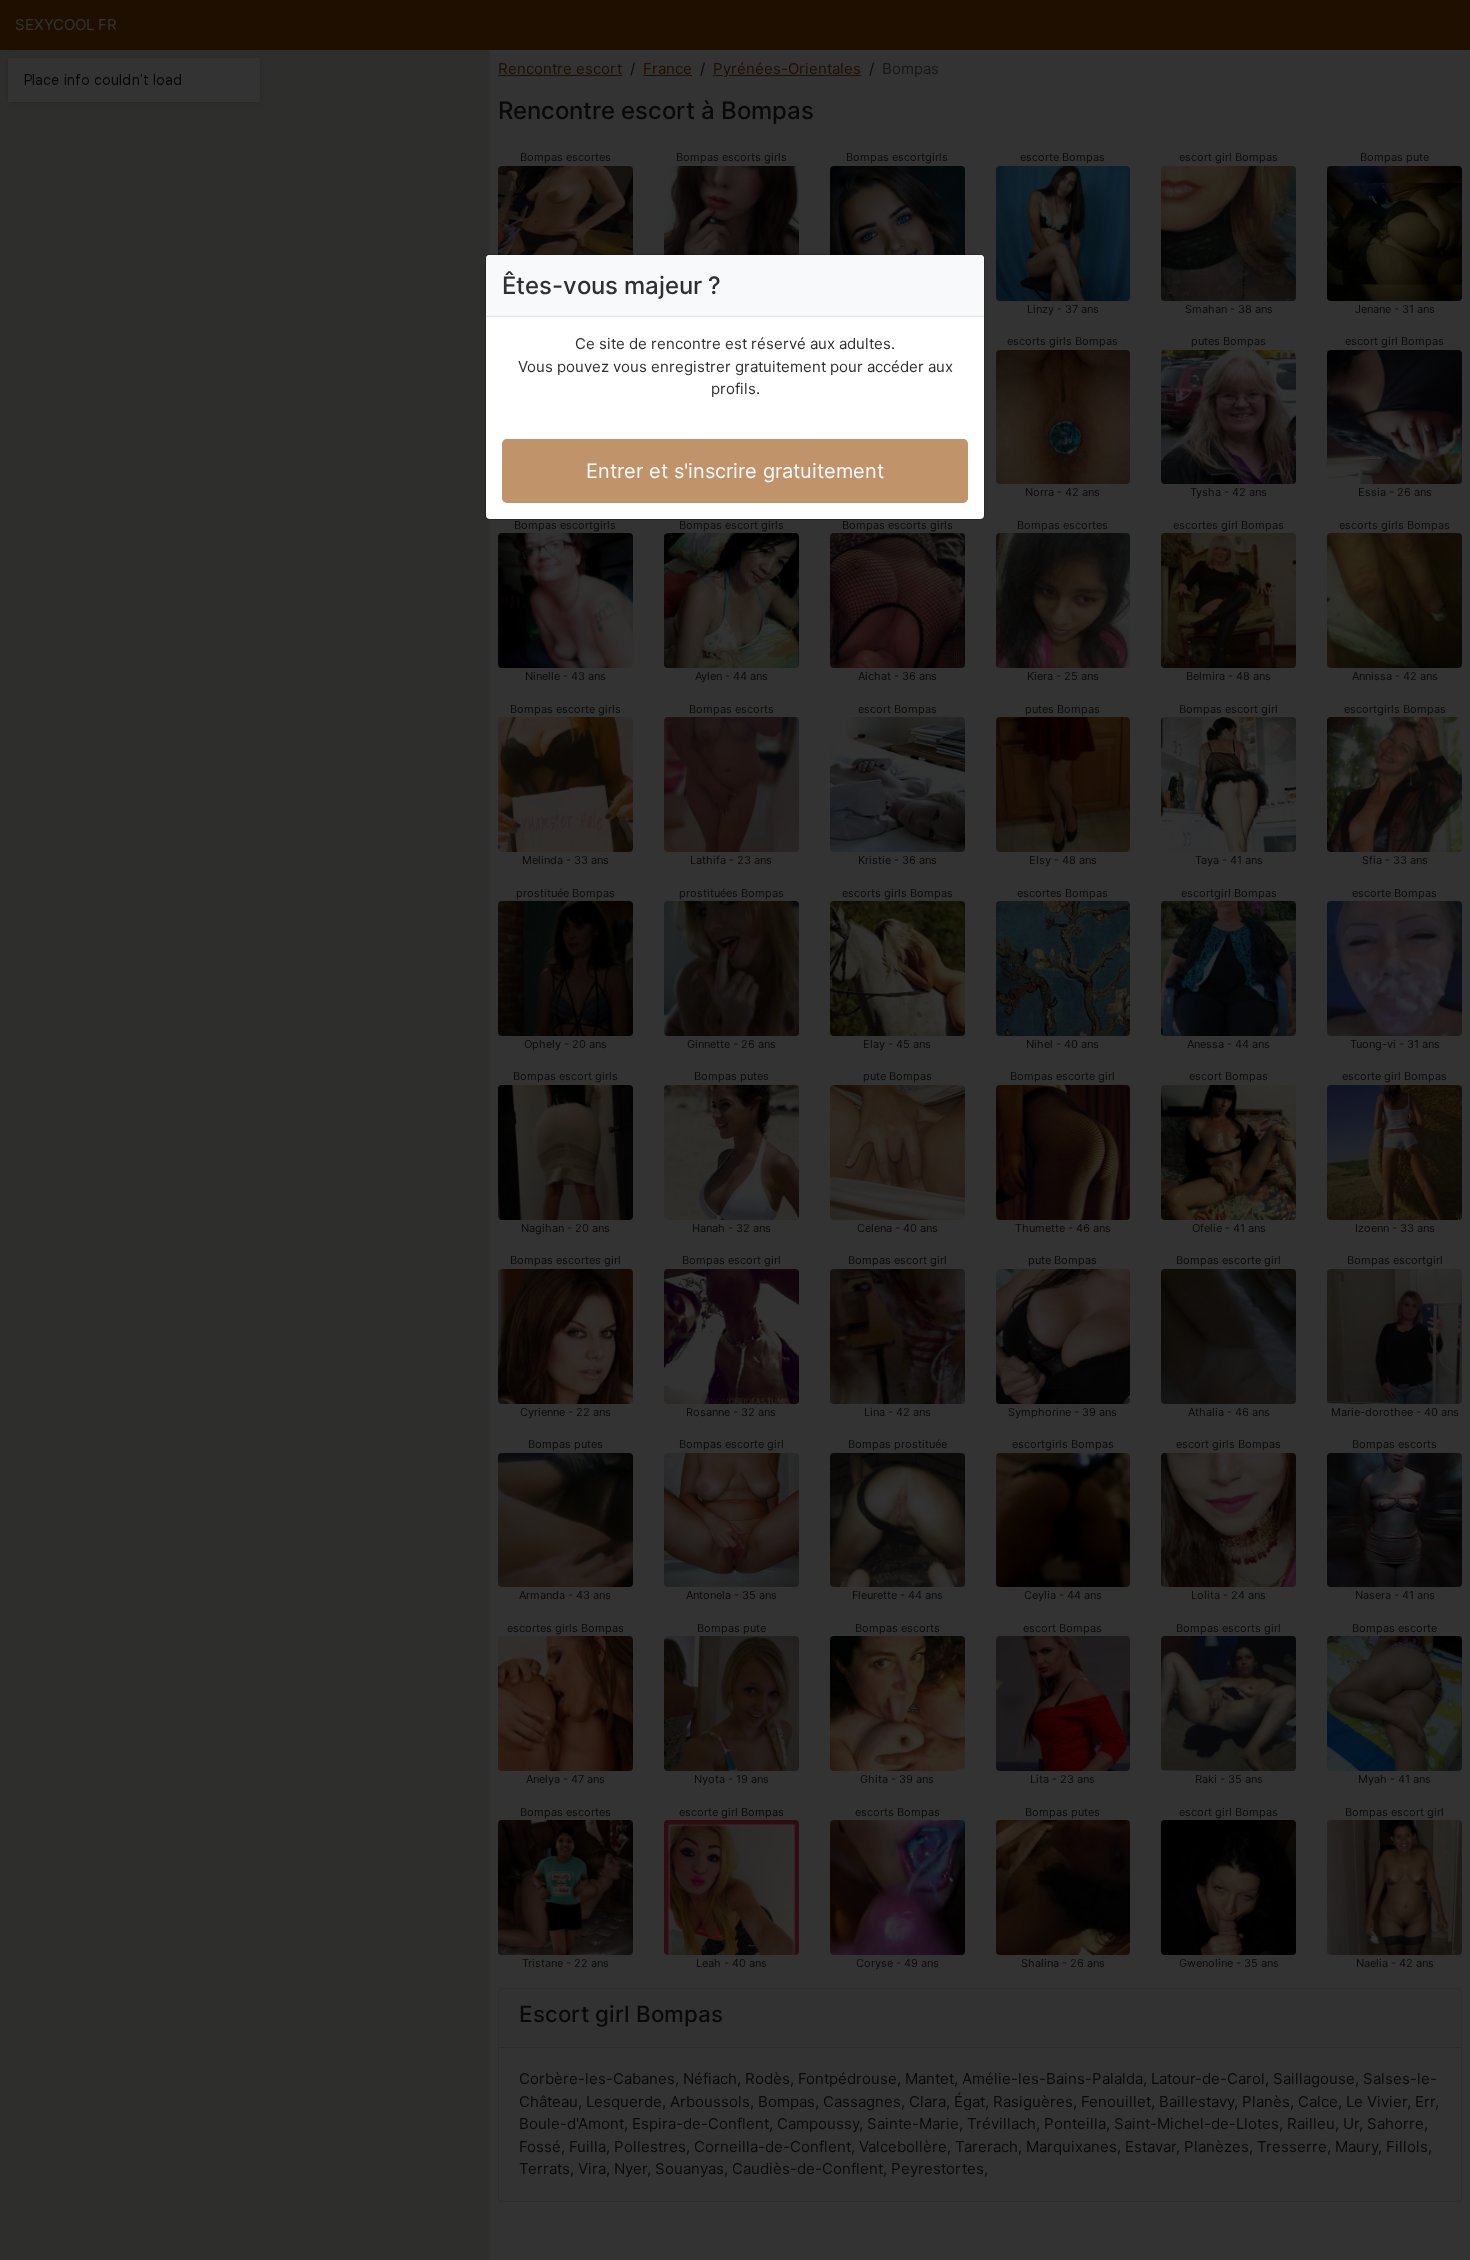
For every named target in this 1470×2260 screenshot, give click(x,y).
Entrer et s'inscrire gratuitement (735, 471)
